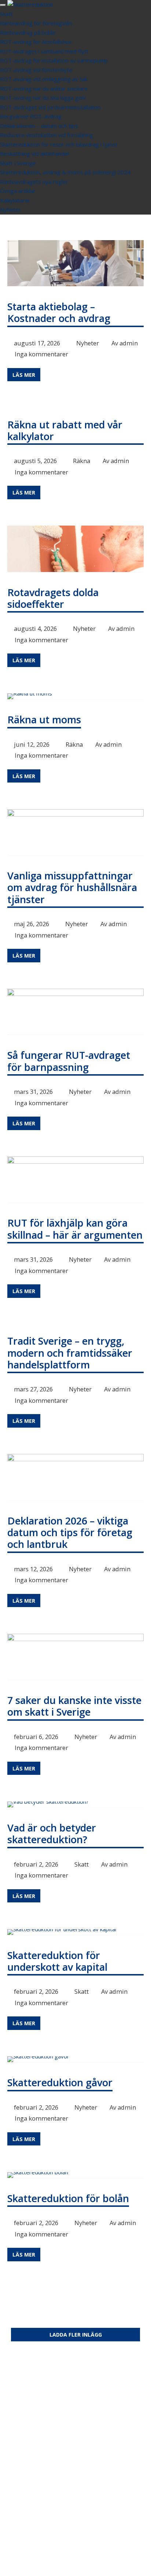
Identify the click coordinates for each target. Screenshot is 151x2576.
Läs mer (24, 375)
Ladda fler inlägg (76, 2335)
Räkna (82, 461)
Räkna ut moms (44, 719)
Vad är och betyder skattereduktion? (52, 1833)
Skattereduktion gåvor (60, 2082)
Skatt (82, 1864)
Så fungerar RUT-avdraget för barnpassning (69, 1061)
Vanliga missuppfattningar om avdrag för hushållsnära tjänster (72, 887)
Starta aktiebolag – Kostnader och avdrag (59, 312)
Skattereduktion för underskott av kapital (57, 1961)
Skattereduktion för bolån (68, 2198)
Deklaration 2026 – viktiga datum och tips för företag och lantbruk (70, 1533)
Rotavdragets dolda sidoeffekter (53, 598)
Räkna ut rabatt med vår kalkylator (65, 430)
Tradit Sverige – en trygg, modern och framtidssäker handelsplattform (70, 1353)
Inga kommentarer (41, 354)
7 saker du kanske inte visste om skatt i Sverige (74, 1706)
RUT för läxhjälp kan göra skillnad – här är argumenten (75, 1229)
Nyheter (88, 343)
